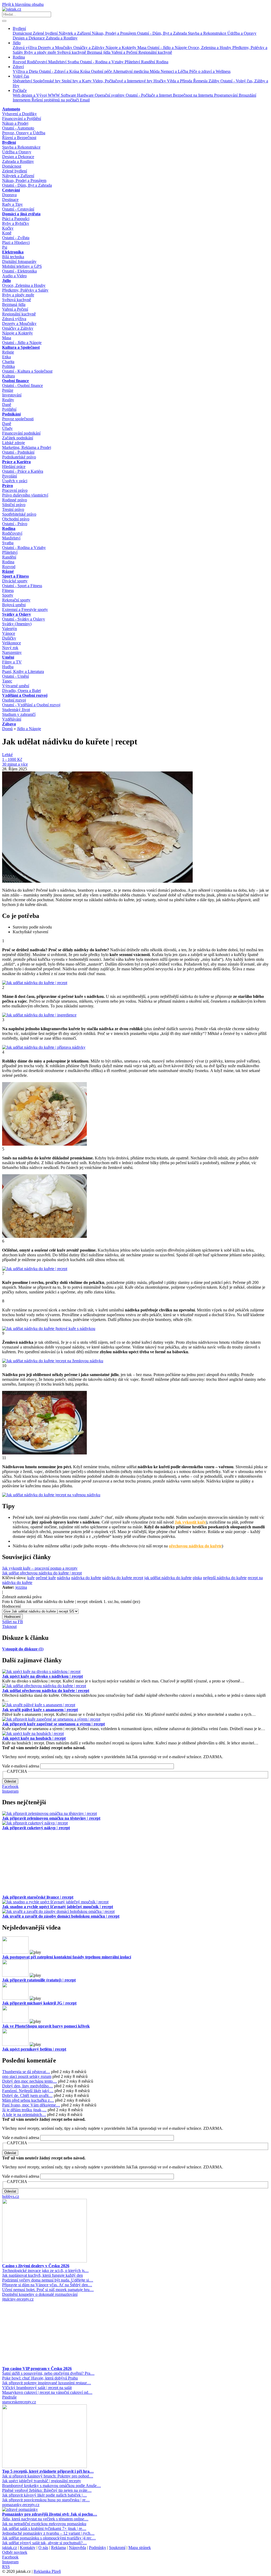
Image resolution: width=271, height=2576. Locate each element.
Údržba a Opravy (242, 33)
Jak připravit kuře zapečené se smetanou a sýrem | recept (53, 1724)
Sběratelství (23, 81)
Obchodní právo (16, 519)
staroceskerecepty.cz (19, 2402)
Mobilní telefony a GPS (22, 266)
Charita (8, 362)
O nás (43, 2548)
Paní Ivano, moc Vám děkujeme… (31, 2105)
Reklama (58, 2548)
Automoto (11, 109)
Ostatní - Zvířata (16, 238)
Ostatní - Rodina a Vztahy (102, 62)
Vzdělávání (12, 719)
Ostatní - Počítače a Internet (149, 95)
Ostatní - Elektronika (19, 271)
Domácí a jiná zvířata (21, 214)
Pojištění (9, 409)
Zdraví (18, 67)
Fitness (8, 590)
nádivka (64, 1578)
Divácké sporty (15, 581)
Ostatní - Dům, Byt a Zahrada (162, 33)
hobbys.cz (11, 2196)
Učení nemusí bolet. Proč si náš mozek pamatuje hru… (48, 2290)
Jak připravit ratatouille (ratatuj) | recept (39, 1980)
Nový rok (10, 648)
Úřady (7, 428)
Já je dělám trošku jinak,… (24, 2110)
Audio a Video (14, 276)
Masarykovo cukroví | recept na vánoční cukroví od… (47, 2392)
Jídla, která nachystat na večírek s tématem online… (45, 2519)
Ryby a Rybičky (16, 223)
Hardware (86, 95)
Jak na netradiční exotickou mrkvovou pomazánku (44, 2524)
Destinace (10, 200)
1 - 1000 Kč (12, 759)
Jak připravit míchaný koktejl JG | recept (39, 2003)
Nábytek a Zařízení (75, 33)
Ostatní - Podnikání (18, 452)
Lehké (7, 755)
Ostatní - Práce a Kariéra (23, 471)
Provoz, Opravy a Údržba (24, 133)
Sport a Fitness (15, 576)
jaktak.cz (10, 2548)
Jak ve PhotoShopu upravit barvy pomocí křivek (46, 2026)
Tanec (7, 681)
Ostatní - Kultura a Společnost (27, 371)
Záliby (214, 81)
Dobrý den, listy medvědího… (28, 2086)
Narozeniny (12, 652)
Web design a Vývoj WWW (37, 95)
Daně (7, 405)
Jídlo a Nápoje (29, 729)
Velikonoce (12, 643)
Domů (7, 729)
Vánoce (9, 633)
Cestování (11, 190)
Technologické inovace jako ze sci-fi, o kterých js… (45, 2271)
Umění (8, 657)
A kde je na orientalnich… (24, 2115)
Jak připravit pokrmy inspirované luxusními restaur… (47, 2383)
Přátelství (133, 62)
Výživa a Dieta (26, 71)
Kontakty (28, 2548)
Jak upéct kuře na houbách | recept (34, 1738)
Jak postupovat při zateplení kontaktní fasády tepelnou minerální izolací (67, 1957)
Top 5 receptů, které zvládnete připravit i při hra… (48, 2471)
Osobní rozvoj (14, 700)
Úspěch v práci (15, 481)
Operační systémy (110, 95)
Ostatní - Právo (15, 524)
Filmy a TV (12, 662)
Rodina (19, 57)
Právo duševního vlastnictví (25, 495)
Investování (12, 395)
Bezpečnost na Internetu (193, 95)
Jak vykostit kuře (190, 1522)
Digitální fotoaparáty (19, 262)
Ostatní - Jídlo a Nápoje (168, 48)
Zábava (9, 724)
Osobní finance (15, 381)
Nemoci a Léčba (175, 71)
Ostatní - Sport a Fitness (22, 586)
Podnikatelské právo (19, 457)
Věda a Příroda (180, 81)
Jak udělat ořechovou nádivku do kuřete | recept (42, 1573)
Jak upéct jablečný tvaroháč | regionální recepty (42, 2481)
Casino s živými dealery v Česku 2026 (36, 2266)
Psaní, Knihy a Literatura (23, 671)
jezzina (21, 1587)
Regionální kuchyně (155, 52)
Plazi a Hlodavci (16, 242)
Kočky (8, 228)
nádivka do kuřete (86, 1578)
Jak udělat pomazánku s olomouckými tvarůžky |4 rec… (49, 2538)
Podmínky (98, 2548)
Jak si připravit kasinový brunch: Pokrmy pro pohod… (48, 2476)
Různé (8, 571)
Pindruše (9, 2397)
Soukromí (117, 2548)
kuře (31, 1578)
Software (69, 95)
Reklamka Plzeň (47, 2571)
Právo (8, 486)
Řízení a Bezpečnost (19, 138)
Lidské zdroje (13, 443)
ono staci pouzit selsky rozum (27, 2076)
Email (85, 100)
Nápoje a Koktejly (121, 48)
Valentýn (10, 629)
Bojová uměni (14, 605)
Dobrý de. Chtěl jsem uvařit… (27, 2095)
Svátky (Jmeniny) (17, 624)
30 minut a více (15, 764)
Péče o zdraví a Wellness (210, 71)
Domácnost (23, 33)
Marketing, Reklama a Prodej (27, 447)
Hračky (160, 81)
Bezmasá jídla (99, 52)
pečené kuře (46, 1578)
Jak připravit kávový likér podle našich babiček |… (44, 2495)
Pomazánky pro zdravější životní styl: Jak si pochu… (50, 2514)
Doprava (9, 195)
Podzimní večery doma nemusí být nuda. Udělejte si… (48, 2280)
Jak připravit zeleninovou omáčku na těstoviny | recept (51, 1818)
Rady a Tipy (12, 204)
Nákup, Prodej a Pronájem (114, 33)
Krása (86, 71)
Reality (8, 400)
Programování (226, 95)
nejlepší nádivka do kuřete (225, 1578)
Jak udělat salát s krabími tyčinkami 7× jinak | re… (44, 2528)
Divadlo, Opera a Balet (21, 691)
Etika (6, 357)
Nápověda (77, 2548)
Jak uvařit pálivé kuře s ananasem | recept (40, 1710)
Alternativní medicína (131, 71)
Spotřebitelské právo (19, 514)
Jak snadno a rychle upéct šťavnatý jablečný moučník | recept (58, 1907)
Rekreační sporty (16, 600)
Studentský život (16, 710)
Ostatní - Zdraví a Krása (60, 71)
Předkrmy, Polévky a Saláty (25, 290)
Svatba (74, 62)
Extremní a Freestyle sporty (25, 610)
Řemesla (201, 81)
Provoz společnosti (18, 419)
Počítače (20, 90)
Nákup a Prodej (15, 123)
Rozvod (20, 62)
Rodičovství (38, 62)
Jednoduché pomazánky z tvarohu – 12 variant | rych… (48, 2533)
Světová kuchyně (72, 52)
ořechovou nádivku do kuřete (195, 1546)
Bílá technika (13, 257)
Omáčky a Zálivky (89, 48)
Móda (155, 71)
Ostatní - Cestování (18, 209)
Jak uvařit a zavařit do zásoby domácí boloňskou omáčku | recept (61, 1916)
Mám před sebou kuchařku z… (28, 2100)
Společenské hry (47, 81)
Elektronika (13, 252)
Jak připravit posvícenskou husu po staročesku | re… (46, 2500)
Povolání (10, 476)
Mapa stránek (140, 2548)
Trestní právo (13, 509)
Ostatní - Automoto (18, 128)
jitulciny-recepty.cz (18, 2299)
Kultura (8, 376)
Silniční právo (14, 505)
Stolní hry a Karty (77, 81)
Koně (7, 233)
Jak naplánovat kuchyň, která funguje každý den (42, 2275)
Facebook (10, 1786)
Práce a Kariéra (16, 462)
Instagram (10, 1791)
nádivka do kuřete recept (123, 1578)
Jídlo (17, 43)
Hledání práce (14, 466)
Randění (149, 62)
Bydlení (19, 28)
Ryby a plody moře (41, 52)
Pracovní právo (15, 490)
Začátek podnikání (18, 438)
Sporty (8, 595)
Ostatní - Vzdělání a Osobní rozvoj (31, 705)
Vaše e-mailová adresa (21, 1766)
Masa (142, 48)
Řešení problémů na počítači (56, 100)
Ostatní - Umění (15, 676)
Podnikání (11, 414)
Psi (5, 247)
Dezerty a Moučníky (56, 48)
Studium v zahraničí (19, 714)
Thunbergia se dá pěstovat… (26, 2072)
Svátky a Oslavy (17, 614)
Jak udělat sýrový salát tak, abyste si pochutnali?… (44, 2543)
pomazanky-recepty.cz (21, 2505)
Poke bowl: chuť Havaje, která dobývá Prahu (40, 2378)
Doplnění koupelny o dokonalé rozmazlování (40, 2294)
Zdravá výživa (25, 48)
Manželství (58, 62)
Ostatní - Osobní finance (22, 385)
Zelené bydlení (46, 33)
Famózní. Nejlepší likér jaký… (28, 2091)
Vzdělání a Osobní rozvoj (25, 695)
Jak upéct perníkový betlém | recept (34, 2049)
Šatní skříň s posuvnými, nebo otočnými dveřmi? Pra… (48, 2373)
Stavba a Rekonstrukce (208, 33)
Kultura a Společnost (21, 347)
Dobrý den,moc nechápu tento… (30, 2081)
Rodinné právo (15, 500)
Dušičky (9, 638)
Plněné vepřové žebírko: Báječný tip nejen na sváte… (47, 2490)
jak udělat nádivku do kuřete (168, 1578)
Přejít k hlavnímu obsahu (23, 4)
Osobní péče (102, 71)
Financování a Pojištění (22, 119)
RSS (6, 2567)
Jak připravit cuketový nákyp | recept (36, 1828)
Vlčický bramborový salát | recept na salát (37, 2388)
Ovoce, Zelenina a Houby (210, 48)
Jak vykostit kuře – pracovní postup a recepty (40, 1568)
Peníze (8, 390)
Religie (8, 352)
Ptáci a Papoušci (16, 219)
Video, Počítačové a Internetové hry (123, 81)
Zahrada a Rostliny (62, 38)
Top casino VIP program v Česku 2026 (37, 2369)
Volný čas (21, 76)
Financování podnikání (21, 433)
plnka (197, 1578)
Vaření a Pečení (125, 52)
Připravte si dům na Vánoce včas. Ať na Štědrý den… (47, 2285)
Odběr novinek (15, 2552)
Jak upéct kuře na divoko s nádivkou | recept (42, 1676)
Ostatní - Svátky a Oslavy (24, 619)
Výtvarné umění (16, 686)
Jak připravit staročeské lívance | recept (38, 1897)
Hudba (8, 667)
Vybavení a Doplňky (19, 114)
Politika (8, 366)
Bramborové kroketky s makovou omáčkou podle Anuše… (51, 2486)
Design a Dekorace (29, 38)
